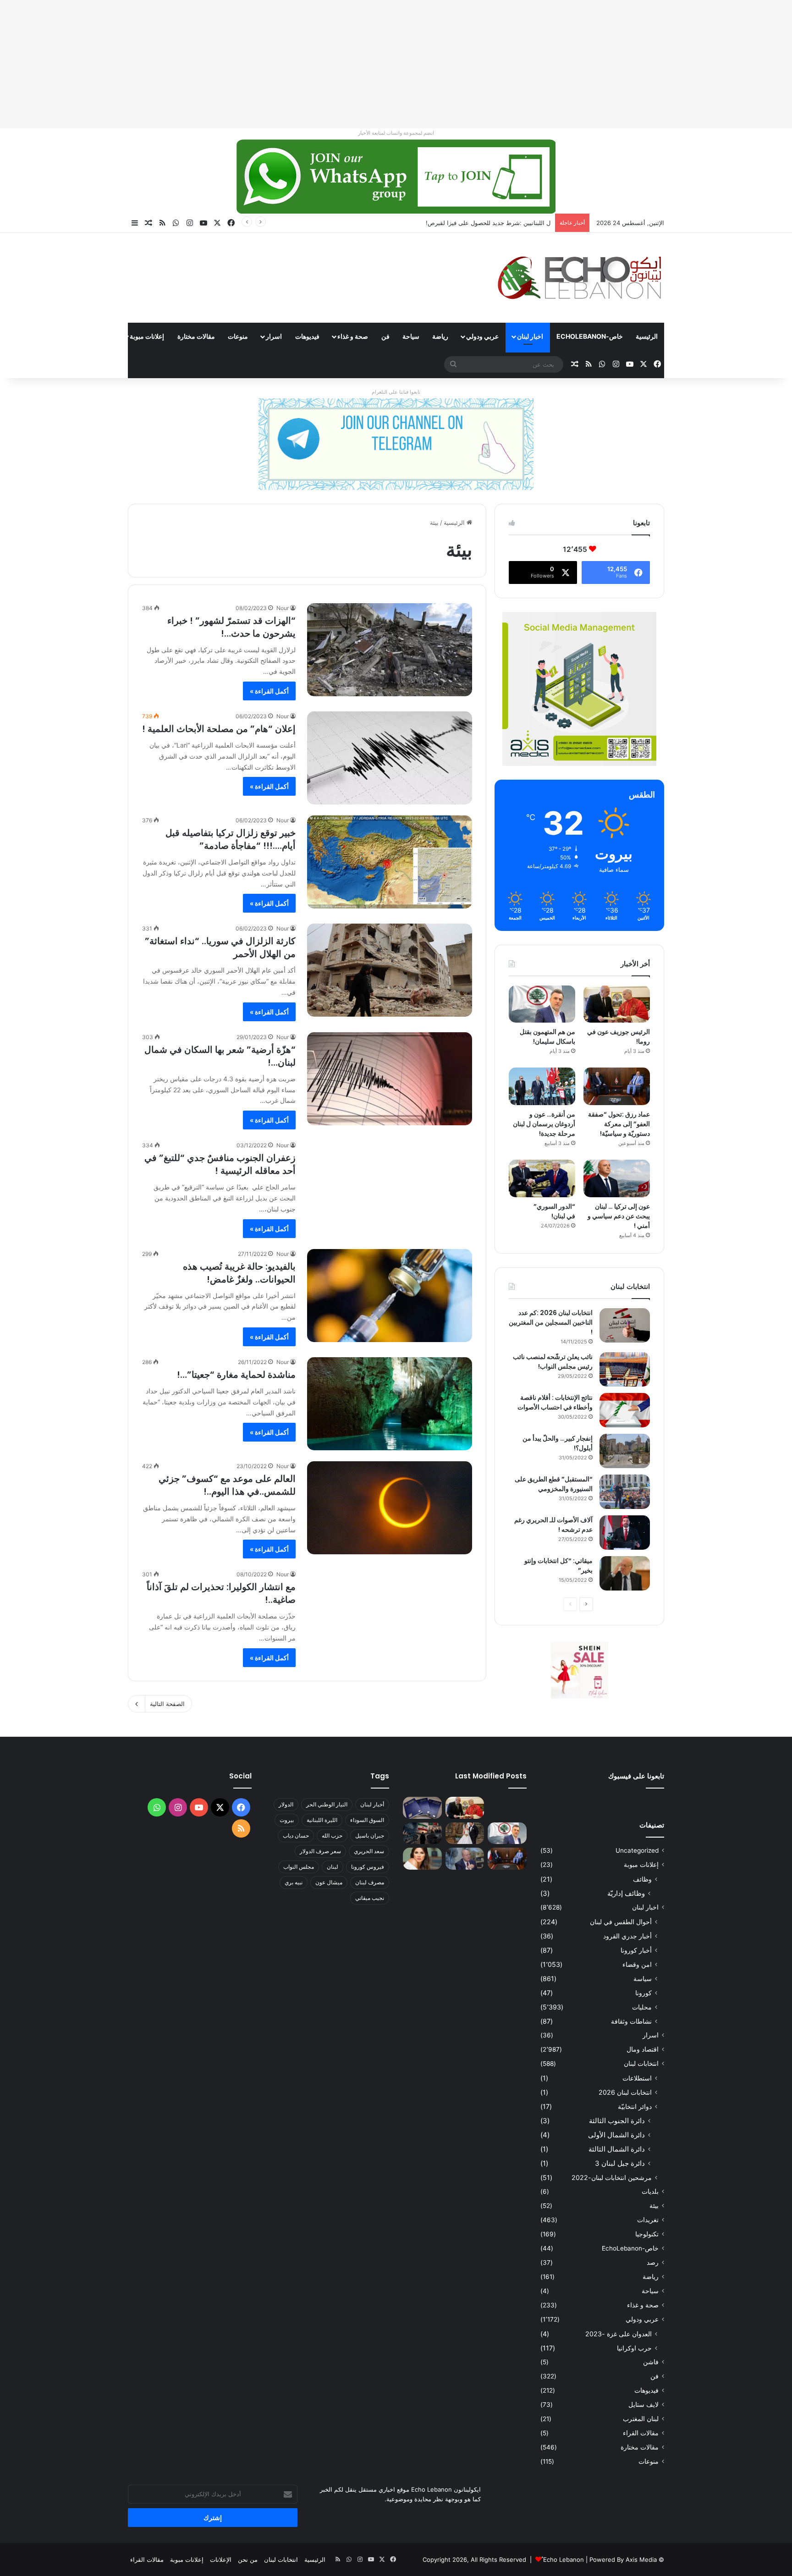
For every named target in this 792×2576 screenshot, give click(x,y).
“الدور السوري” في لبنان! (554, 1211)
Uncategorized (637, 1850)
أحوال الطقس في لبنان (621, 1922)
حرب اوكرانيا (634, 2348)
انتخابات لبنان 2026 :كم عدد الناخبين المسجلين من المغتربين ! (551, 1322)
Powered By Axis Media (623, 2559)
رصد (653, 2262)
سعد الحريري (369, 1851)
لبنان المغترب (641, 2419)
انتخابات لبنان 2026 (625, 2092)
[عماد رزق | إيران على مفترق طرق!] (422, 1833)
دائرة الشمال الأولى (616, 2135)
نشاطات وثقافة (631, 2021)
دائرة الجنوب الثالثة (617, 2121)
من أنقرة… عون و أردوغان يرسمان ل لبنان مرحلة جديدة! (544, 1124)
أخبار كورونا (636, 1950)
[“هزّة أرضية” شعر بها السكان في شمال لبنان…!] (390, 1079)
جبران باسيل (370, 1836)
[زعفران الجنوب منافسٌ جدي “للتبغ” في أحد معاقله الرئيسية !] (390, 1187)
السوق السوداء (367, 1820)
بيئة (654, 2206)
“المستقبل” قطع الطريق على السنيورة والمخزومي (554, 1484)
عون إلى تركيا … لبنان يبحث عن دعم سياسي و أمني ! (619, 1216)
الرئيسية (647, 336)
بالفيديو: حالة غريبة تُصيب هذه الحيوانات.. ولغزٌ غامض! (239, 1273)
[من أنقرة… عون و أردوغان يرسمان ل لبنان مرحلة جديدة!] (542, 1086)
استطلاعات (637, 2078)
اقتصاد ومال (643, 2049)
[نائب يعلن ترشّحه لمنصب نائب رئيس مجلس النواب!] (625, 1369)
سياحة (411, 336)
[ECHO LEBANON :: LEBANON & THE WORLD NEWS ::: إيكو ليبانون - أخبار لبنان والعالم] (579, 278)
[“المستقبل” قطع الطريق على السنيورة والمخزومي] (625, 1492)
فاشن (651, 2362)
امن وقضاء (637, 1964)
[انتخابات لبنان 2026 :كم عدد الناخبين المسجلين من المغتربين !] (625, 1325)
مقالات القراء (94, 336)
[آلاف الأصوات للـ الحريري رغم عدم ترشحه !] (625, 1533)
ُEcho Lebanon (564, 2559)
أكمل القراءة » (269, 691)
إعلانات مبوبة (147, 336)
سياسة (643, 1979)
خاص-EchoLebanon (590, 336)
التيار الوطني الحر (327, 1804)
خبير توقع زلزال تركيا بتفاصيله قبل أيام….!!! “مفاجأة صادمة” (231, 839)
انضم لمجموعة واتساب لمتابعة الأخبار (396, 133)
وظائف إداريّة (626, 1893)
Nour (283, 608)
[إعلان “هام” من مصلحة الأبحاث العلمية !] (390, 758)
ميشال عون (329, 1882)
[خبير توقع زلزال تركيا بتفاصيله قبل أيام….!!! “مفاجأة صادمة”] (390, 862)
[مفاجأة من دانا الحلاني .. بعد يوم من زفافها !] (465, 1833)
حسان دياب (296, 1836)
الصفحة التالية (167, 1704)
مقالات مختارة (196, 336)
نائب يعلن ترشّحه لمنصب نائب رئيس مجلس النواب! (553, 1362)
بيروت (287, 1820)
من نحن (248, 2559)
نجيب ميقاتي (370, 1898)
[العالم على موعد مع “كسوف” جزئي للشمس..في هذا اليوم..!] (390, 1508)
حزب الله (332, 1836)
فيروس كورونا (368, 1867)
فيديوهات (307, 336)
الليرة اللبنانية (322, 1820)
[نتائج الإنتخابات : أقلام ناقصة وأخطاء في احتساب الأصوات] (625, 1410)
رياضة (440, 336)
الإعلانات (221, 2559)
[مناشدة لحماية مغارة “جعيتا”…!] (390, 1404)
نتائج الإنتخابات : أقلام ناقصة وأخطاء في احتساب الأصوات (555, 1402)
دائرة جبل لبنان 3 (620, 2163)
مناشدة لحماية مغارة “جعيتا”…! (236, 1375)
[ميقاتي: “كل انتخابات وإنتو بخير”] (625, 1573)
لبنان (333, 1867)
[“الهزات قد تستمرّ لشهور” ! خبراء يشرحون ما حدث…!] (390, 650)
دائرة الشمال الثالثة (617, 2149)
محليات (642, 2007)
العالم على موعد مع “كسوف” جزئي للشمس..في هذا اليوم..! (227, 1485)
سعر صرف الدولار (320, 1851)
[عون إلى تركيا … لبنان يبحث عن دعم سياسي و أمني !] (617, 1178)
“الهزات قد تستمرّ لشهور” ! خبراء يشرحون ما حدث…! (231, 627)
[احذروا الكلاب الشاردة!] (507, 1808)
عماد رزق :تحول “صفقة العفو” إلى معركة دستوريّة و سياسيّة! (619, 1124)
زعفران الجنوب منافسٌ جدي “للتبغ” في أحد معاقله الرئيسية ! (220, 1164)
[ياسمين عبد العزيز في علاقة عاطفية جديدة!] (422, 1859)
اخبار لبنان (530, 336)
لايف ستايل (643, 2405)
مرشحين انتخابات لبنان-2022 (612, 2177)
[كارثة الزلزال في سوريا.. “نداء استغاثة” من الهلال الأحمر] (390, 970)
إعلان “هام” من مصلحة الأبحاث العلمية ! (219, 729)
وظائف (642, 1879)
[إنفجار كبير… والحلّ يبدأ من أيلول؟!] (625, 1451)
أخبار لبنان (372, 1804)
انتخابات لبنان (641, 2064)
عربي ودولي (482, 336)
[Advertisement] (517, 64)
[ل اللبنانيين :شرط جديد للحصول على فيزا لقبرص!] (422, 1808)
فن (385, 336)
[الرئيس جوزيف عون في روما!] (617, 1004)
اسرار (274, 336)
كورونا (643, 1993)
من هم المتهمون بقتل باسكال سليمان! (502, 223)
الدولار (286, 1804)
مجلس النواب (299, 1867)
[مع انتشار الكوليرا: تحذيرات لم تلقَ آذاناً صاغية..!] (390, 1616)
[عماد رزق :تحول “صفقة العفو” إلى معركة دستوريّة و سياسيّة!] (617, 1086)
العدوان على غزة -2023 (619, 2334)
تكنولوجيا (647, 2234)
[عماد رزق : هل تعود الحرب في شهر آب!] (465, 1859)
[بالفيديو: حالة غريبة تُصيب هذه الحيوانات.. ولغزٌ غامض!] (390, 1296)
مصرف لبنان (370, 1882)
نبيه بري (294, 1882)
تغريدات (648, 2220)
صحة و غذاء (353, 336)
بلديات (650, 2191)
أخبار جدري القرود (627, 1936)
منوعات (238, 336)
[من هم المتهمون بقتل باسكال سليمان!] (542, 1004)
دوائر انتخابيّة (635, 2106)
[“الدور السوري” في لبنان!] (542, 1178)
